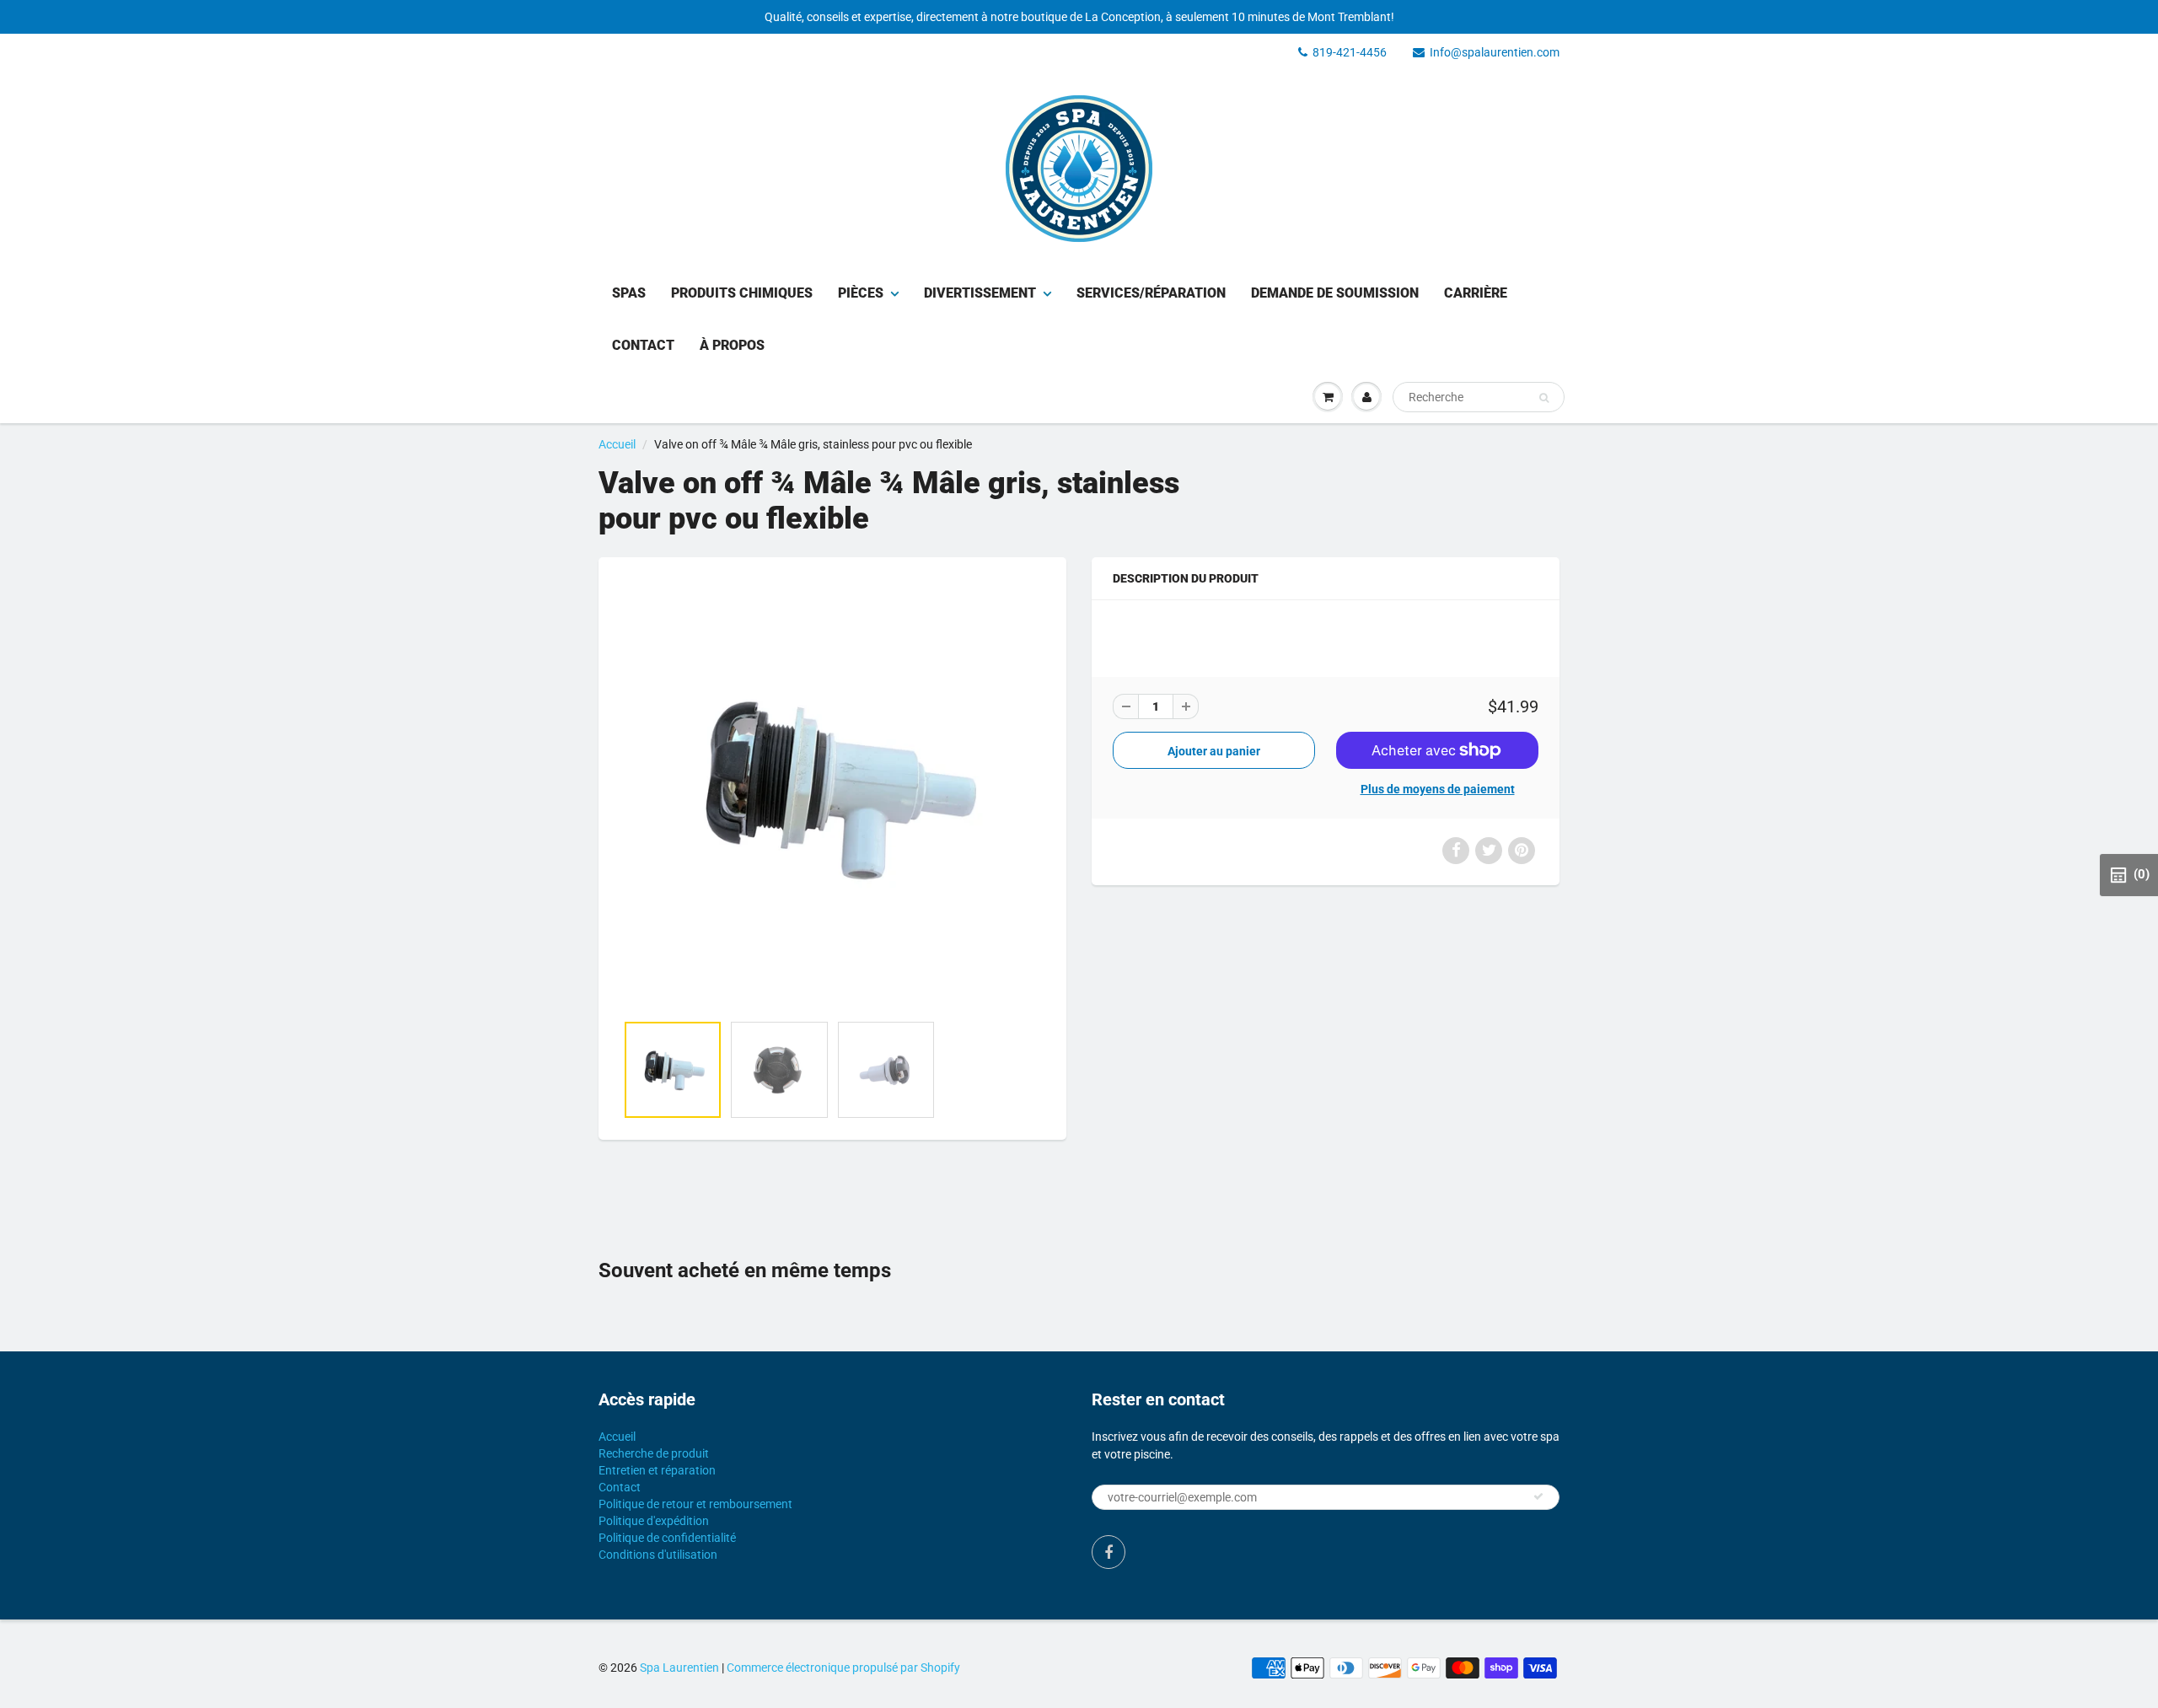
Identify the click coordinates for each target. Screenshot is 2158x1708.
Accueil (617, 444)
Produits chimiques (742, 293)
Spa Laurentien (679, 1668)
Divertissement (980, 293)
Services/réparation (1151, 293)
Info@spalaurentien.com (1495, 52)
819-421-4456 (1350, 52)
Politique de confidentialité (667, 1538)
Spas (629, 293)
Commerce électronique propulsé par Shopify (843, 1668)
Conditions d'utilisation (658, 1555)
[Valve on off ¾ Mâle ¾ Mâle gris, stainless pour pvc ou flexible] (832, 793)
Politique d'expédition (654, 1521)
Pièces (861, 293)
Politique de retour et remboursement (695, 1504)
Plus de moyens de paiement (1438, 789)
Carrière (1476, 293)
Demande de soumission (1335, 293)
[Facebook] (1109, 1552)
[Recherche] (1544, 398)
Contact (643, 345)
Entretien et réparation (657, 1470)
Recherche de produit (654, 1453)
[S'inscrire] (1538, 1496)
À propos (732, 345)
